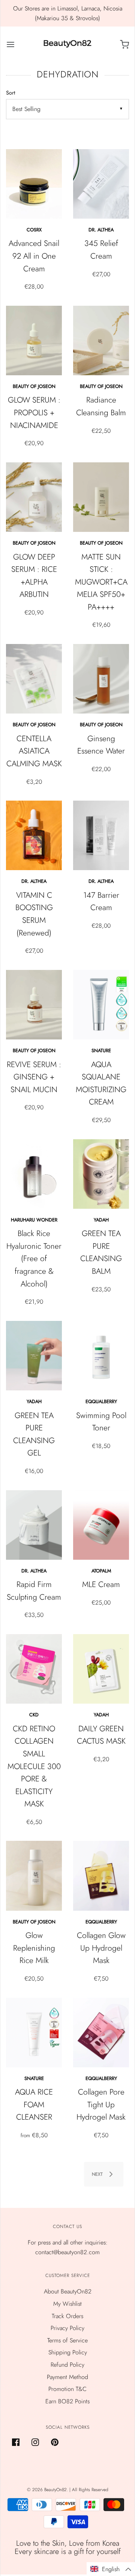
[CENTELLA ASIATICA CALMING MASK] (34, 679)
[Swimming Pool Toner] (101, 1356)
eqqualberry (101, 1401)
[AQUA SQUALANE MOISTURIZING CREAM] (101, 1005)
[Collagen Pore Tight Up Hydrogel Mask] (101, 2033)
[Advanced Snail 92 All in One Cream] (34, 184)
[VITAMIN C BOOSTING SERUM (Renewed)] (34, 835)
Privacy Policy (67, 2328)
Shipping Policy (68, 2352)
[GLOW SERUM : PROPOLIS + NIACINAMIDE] (34, 341)
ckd (34, 1715)
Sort (10, 93)
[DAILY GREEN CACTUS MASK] (101, 1669)
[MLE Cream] (101, 1525)
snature (101, 1050)
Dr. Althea (101, 230)
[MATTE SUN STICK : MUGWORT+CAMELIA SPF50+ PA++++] (101, 497)
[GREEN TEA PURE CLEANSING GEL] (34, 1356)
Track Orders (67, 2316)
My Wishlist (67, 2304)
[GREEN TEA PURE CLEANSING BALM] (101, 1174)
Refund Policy (67, 2365)
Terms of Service (67, 2340)
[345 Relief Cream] (101, 184)
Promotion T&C (67, 2389)
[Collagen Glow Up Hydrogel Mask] (101, 1876)
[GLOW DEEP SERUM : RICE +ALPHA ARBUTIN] (34, 497)
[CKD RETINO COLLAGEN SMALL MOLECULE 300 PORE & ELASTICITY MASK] (34, 1669)
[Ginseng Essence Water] (101, 679)
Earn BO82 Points (67, 2401)
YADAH (101, 1220)
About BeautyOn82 (68, 2291)
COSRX (34, 230)
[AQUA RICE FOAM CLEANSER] (34, 2033)
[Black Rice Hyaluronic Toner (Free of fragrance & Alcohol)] (34, 1174)
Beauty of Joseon (34, 386)
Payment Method (67, 2377)
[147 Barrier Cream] (101, 835)
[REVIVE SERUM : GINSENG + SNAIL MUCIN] (34, 1005)
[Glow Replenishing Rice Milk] (34, 1876)
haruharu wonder (34, 1220)
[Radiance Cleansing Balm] (101, 341)
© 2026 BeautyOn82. (48, 2490)
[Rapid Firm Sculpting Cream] (34, 1525)
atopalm (101, 1571)
